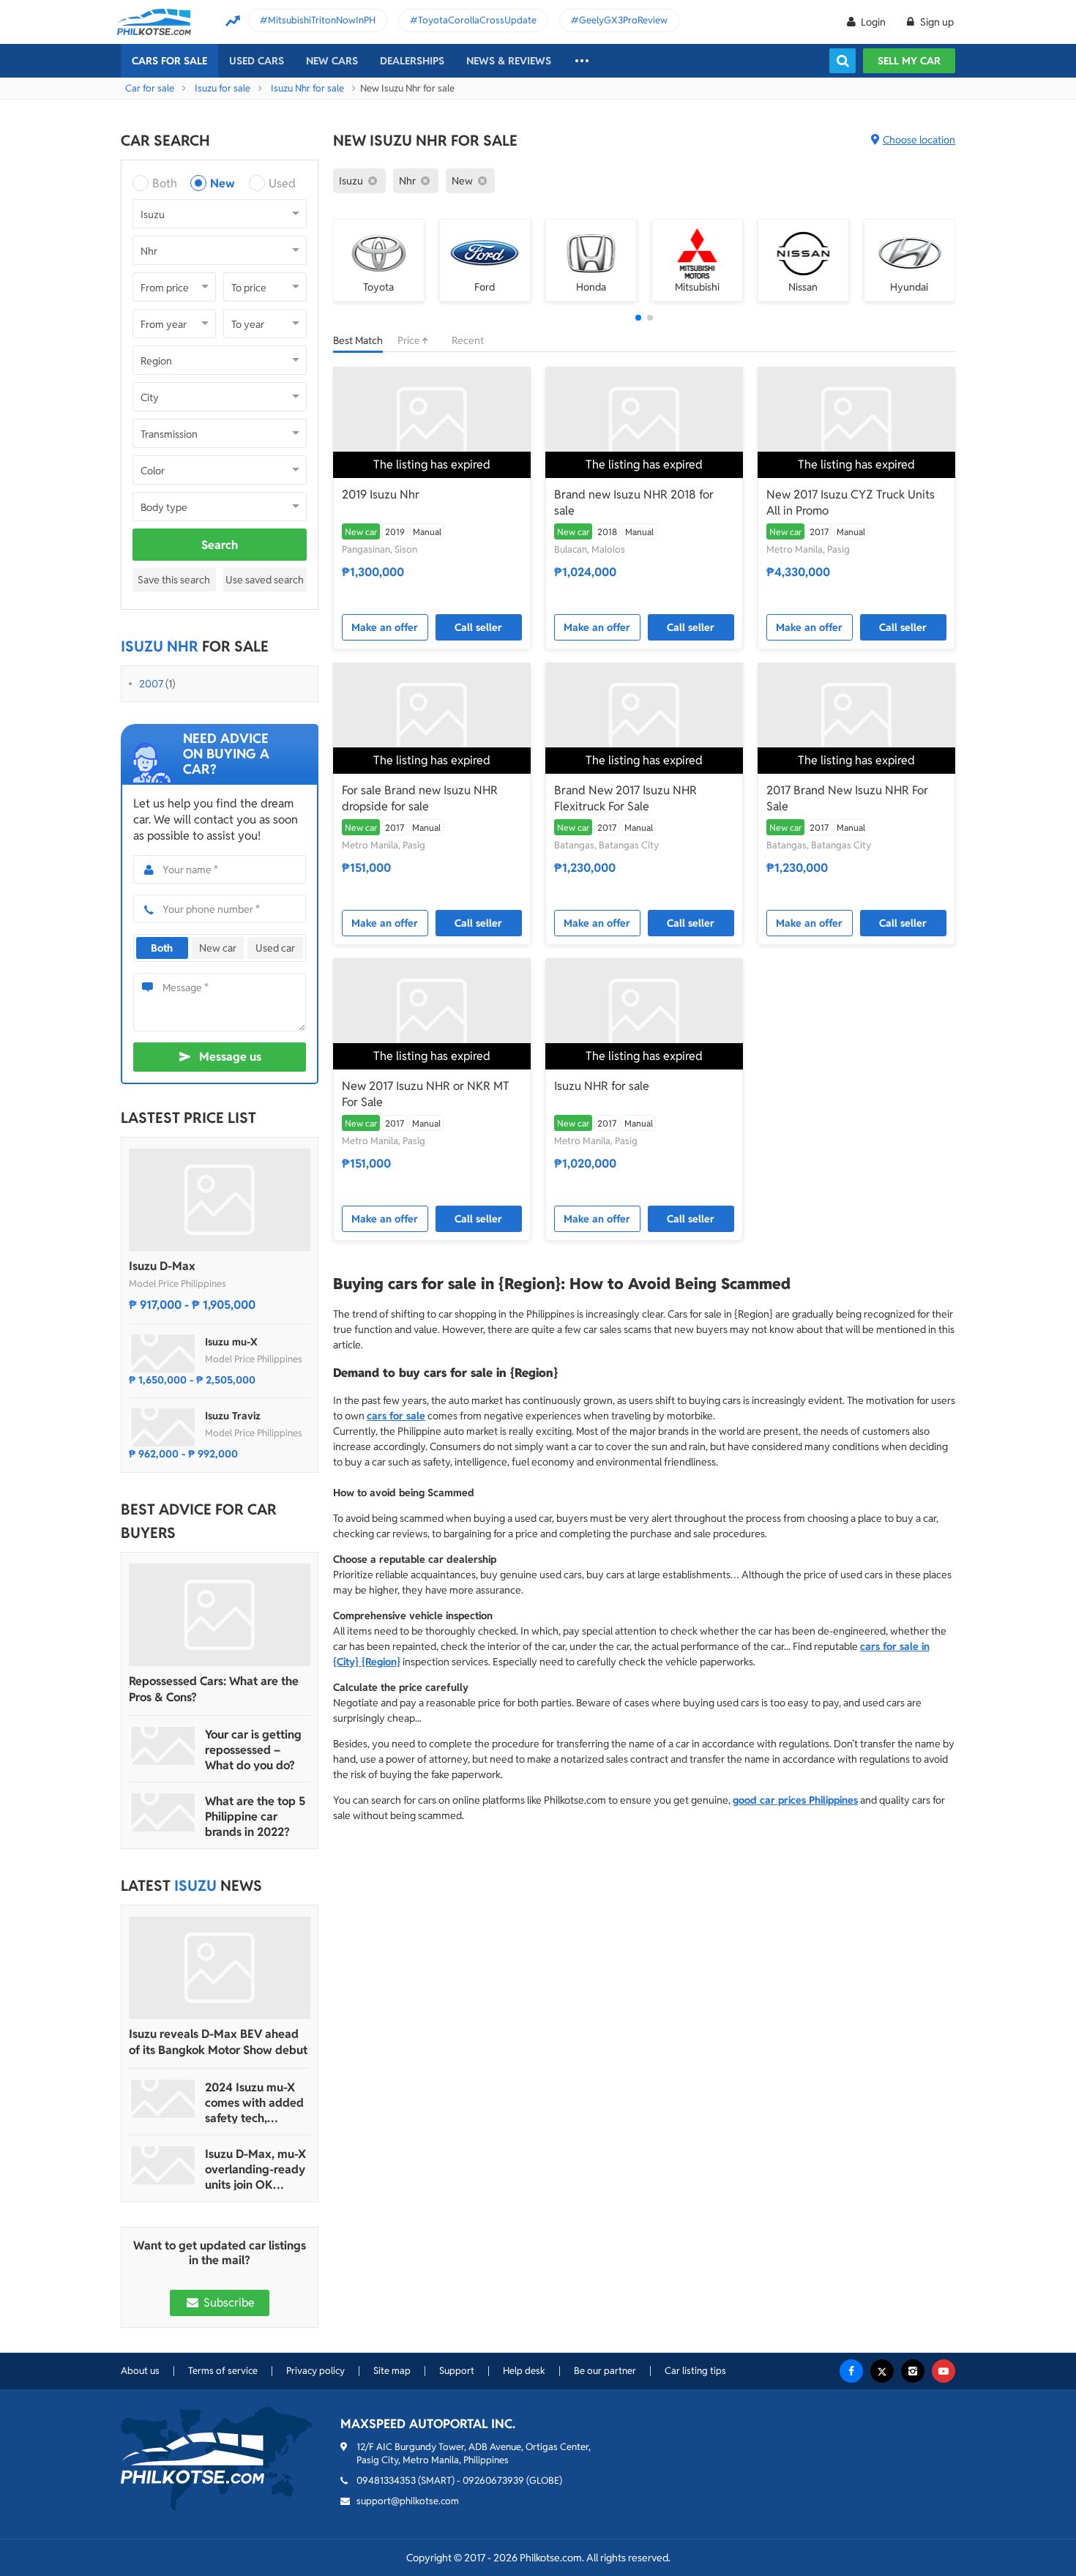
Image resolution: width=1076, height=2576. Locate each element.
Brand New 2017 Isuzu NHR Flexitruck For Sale (625, 798)
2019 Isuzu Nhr (381, 494)
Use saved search (265, 580)
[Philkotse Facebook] (851, 2371)
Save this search (174, 580)
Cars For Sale (169, 61)
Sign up (936, 22)
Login (873, 22)
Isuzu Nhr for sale (307, 88)
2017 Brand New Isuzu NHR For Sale (847, 798)
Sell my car (909, 61)
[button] (638, 318)
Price (410, 340)
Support (457, 2371)
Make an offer (385, 627)
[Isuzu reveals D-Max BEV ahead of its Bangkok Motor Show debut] (220, 1968)
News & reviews (509, 61)
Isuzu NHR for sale (602, 1086)
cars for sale (396, 1416)
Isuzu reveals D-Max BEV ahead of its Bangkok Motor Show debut (218, 2042)
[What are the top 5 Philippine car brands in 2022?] (163, 1812)
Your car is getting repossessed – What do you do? (253, 1750)
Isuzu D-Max (162, 1266)
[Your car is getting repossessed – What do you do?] (163, 1746)
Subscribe (228, 2303)
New (223, 183)
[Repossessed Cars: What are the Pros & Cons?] (220, 1615)
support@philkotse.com (408, 2501)
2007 (151, 684)
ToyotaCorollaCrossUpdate (477, 20)
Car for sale (150, 88)
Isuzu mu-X (231, 1342)
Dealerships (412, 61)
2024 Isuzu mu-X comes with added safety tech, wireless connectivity (254, 2103)
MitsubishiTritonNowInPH (322, 20)
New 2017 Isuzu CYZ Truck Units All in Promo (851, 503)
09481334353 (386, 2480)
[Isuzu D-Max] (220, 1200)
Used (282, 183)
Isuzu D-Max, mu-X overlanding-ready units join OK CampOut (255, 2169)
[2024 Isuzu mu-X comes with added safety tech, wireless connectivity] (163, 2099)
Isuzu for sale (223, 88)
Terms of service (223, 2371)
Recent (468, 340)
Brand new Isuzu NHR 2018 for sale (634, 503)
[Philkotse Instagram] (913, 2371)
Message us (230, 1057)
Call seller (478, 627)
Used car (275, 948)
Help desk (524, 2371)
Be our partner (605, 2371)
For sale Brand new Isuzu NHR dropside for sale (420, 798)
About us (140, 2371)
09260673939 (493, 2480)
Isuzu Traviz (233, 1416)
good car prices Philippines (795, 1800)
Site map (392, 2371)
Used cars (257, 61)
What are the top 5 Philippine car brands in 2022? (255, 1817)
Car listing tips (695, 2371)
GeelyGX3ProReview (623, 20)
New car (218, 948)
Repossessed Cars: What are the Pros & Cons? (214, 1689)
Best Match (358, 340)
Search (220, 545)
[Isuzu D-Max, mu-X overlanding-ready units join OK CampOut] (163, 2165)
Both (165, 183)
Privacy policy (315, 2371)
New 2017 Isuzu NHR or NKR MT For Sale (426, 1094)
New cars (332, 61)
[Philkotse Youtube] (944, 2371)
